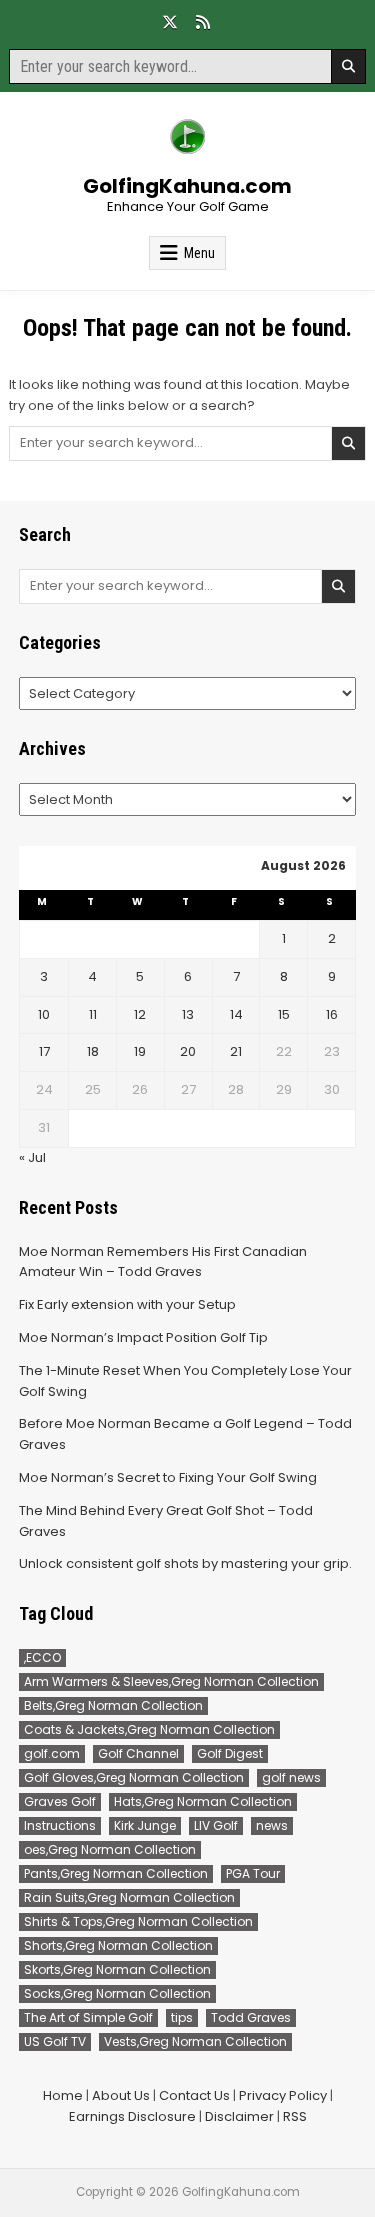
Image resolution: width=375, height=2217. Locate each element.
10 (44, 1014)
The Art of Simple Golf (88, 2017)
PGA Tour (253, 1873)
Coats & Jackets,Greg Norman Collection (149, 1729)
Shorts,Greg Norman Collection (118, 1945)
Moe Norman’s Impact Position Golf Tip (143, 1337)
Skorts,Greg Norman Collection (117, 1969)
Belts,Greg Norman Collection (113, 1705)
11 (93, 1014)
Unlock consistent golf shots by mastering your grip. (185, 1563)
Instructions (60, 1825)
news (272, 1825)
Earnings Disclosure (132, 2116)
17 (44, 1051)
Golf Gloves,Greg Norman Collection (134, 1777)
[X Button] (170, 22)
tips (182, 2017)
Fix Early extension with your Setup (127, 1304)
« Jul (32, 1157)
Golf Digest (230, 1753)
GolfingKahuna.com (187, 186)
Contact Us (194, 2095)
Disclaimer (239, 2116)
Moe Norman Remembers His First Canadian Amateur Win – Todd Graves (163, 1262)
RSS (295, 2116)
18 (93, 1051)
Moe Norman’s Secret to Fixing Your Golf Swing (168, 1477)
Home (63, 2095)
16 (332, 1014)
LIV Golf (216, 1825)
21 (236, 1051)
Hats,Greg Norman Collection (203, 1801)
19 (140, 1051)
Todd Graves (251, 2017)
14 (236, 1014)
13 (188, 1014)
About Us (121, 2095)
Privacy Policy (283, 2095)
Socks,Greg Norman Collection (117, 1993)
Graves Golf (60, 1801)
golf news (291, 1777)
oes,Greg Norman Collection (110, 1849)
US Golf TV (55, 2041)
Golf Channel (138, 1753)
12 (140, 1014)
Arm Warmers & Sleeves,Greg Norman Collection (171, 1681)
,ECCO (42, 1657)
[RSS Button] (203, 22)
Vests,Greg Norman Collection (195, 2041)
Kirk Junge (145, 1825)
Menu (199, 253)
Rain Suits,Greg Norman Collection (129, 1897)
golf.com (52, 1753)
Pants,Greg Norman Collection (116, 1873)
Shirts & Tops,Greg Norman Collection (138, 1921)
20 (188, 1051)
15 (284, 1014)
